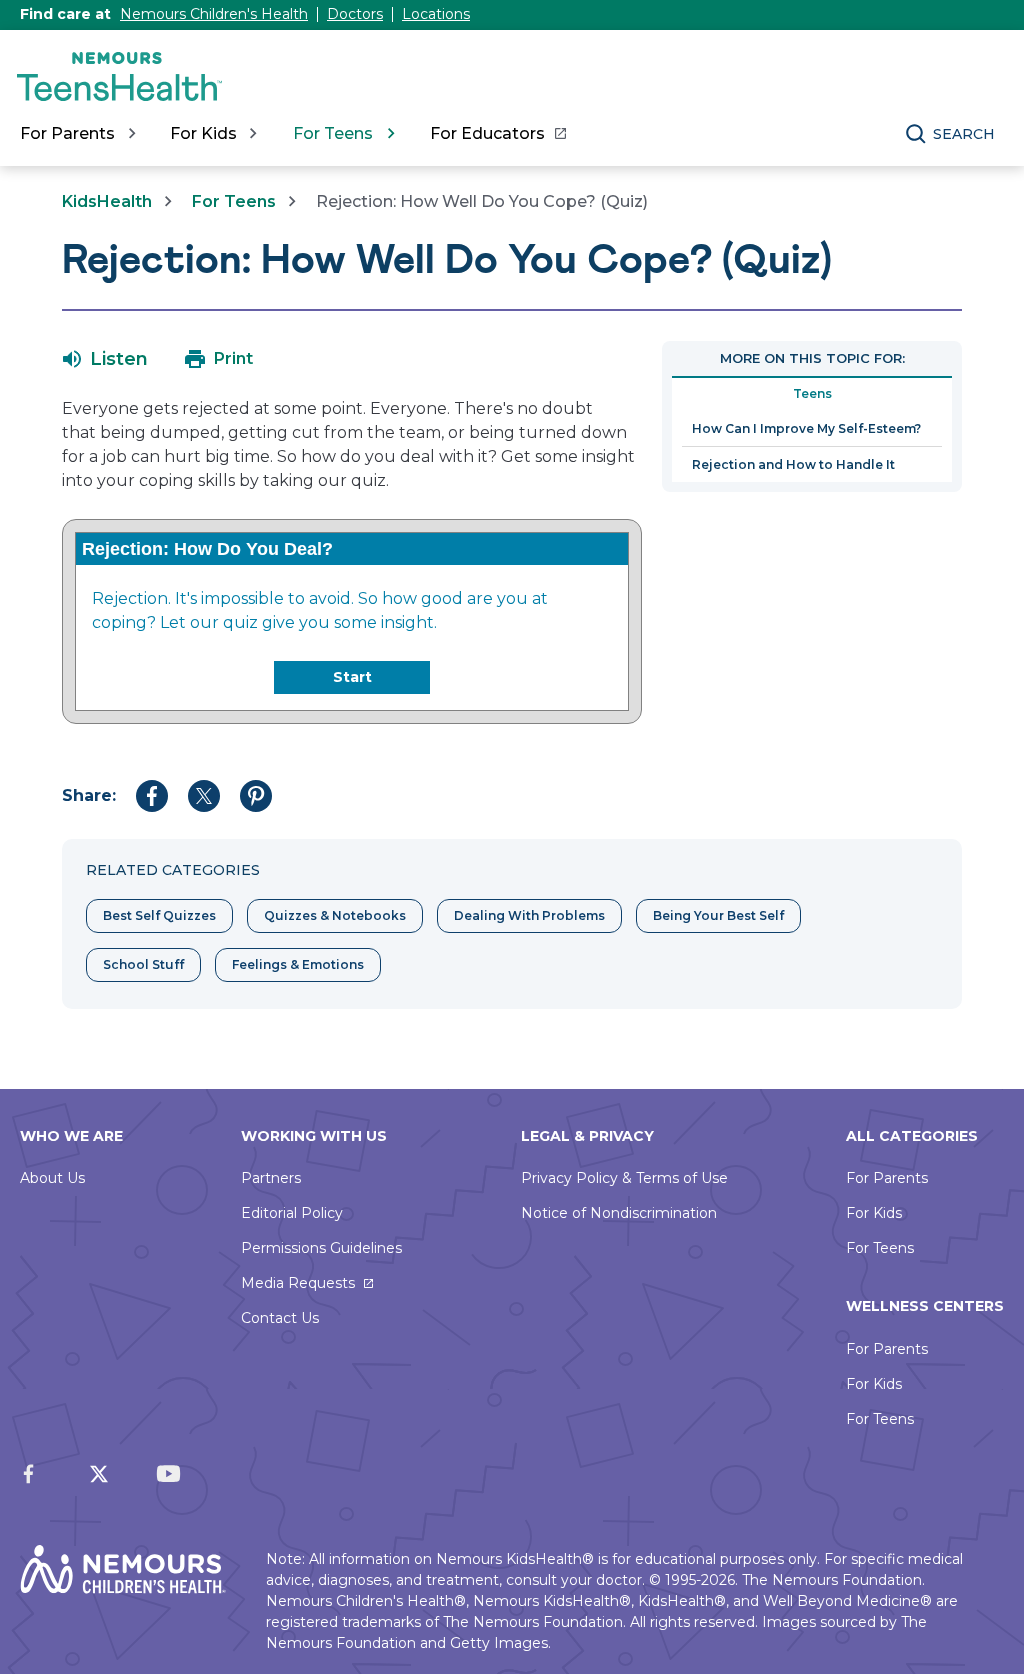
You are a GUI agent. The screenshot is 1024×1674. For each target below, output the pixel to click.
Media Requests (298, 1283)
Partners (271, 1178)
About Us (52, 1178)
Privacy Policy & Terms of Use (624, 1178)
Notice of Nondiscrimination (619, 1213)
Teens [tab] (812, 393)
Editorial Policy (292, 1213)
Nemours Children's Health (214, 14)
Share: (89, 795)
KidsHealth (107, 201)
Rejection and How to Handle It (793, 464)
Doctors (355, 14)
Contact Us (280, 1318)
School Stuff (143, 964)
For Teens (234, 201)
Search (964, 134)
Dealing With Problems (529, 915)
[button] (105, 359)
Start (352, 677)
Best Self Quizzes (159, 915)
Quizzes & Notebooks (335, 915)
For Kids (874, 1213)
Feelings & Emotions (298, 964)
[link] (497, 134)
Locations (436, 14)
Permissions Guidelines (321, 1248)
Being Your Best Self (718, 915)
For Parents (887, 1178)
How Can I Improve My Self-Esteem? (806, 428)
